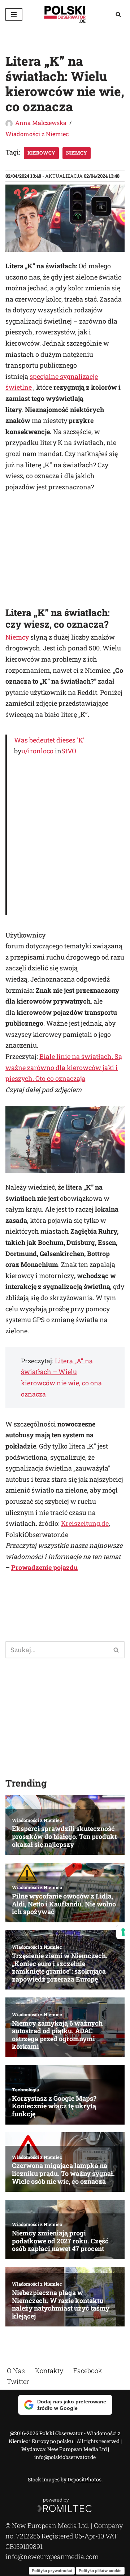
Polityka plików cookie (100, 2570)
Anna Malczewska (41, 123)
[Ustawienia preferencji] (123, 1932)
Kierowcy (41, 153)
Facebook (88, 2371)
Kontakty (49, 2371)
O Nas (16, 2371)
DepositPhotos (84, 2479)
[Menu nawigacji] (14, 14)
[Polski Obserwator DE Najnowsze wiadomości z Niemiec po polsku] (65, 14)
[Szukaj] (118, 14)
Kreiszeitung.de (85, 1523)
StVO (69, 751)
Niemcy (77, 153)
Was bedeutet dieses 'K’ (49, 740)
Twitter (18, 2381)
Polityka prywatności (52, 2570)
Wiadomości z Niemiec (37, 134)
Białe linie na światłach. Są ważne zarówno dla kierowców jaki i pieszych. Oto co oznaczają (64, 1067)
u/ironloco (37, 751)
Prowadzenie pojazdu (44, 1567)
